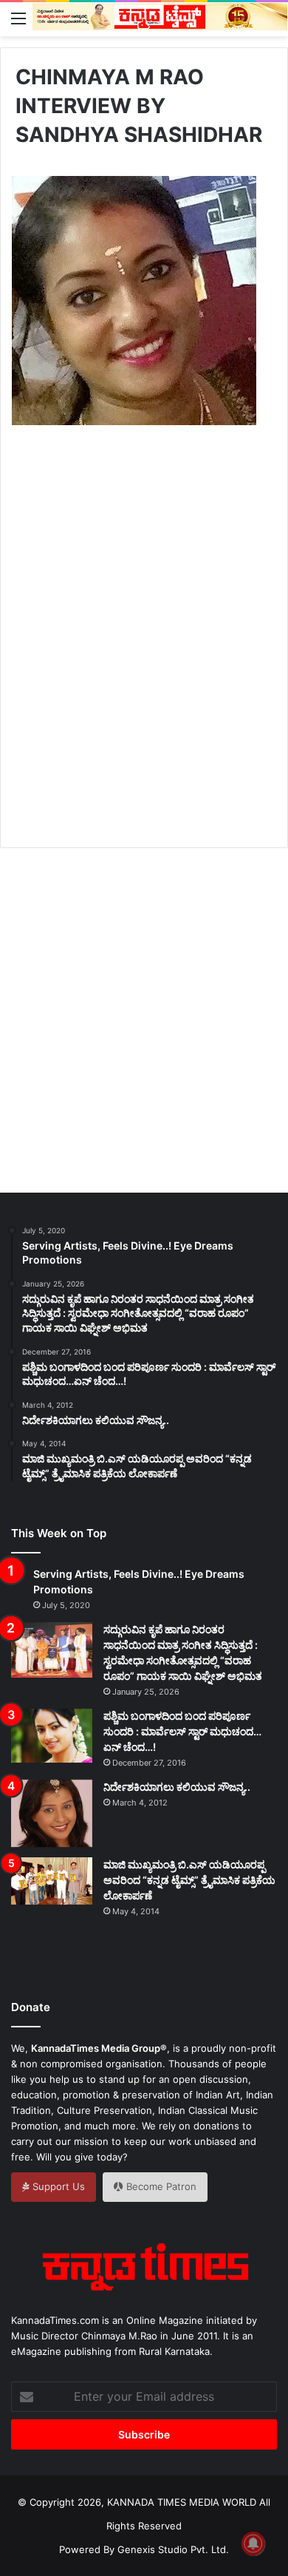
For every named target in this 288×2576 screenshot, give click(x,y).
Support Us (57, 2186)
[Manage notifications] (253, 2543)
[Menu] (18, 18)
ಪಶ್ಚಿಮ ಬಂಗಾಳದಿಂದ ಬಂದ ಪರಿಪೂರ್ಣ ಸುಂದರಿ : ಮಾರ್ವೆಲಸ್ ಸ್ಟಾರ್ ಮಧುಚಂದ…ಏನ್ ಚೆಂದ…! (182, 1731)
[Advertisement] (144, 653)
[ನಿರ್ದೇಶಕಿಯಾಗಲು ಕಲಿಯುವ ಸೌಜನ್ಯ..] (52, 1814)
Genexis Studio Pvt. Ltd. (173, 2549)
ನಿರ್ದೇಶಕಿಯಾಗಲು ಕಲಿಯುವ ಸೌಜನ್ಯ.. (177, 1787)
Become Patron (160, 2186)
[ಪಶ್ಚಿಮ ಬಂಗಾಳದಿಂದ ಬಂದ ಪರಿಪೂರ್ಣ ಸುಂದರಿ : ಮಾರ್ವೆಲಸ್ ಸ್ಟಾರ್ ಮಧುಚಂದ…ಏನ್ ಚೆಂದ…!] (52, 1736)
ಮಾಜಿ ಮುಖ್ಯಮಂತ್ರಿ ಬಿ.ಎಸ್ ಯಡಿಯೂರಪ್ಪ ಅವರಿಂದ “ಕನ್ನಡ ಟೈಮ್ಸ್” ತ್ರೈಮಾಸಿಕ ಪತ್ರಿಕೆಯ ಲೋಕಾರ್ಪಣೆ (189, 1880)
